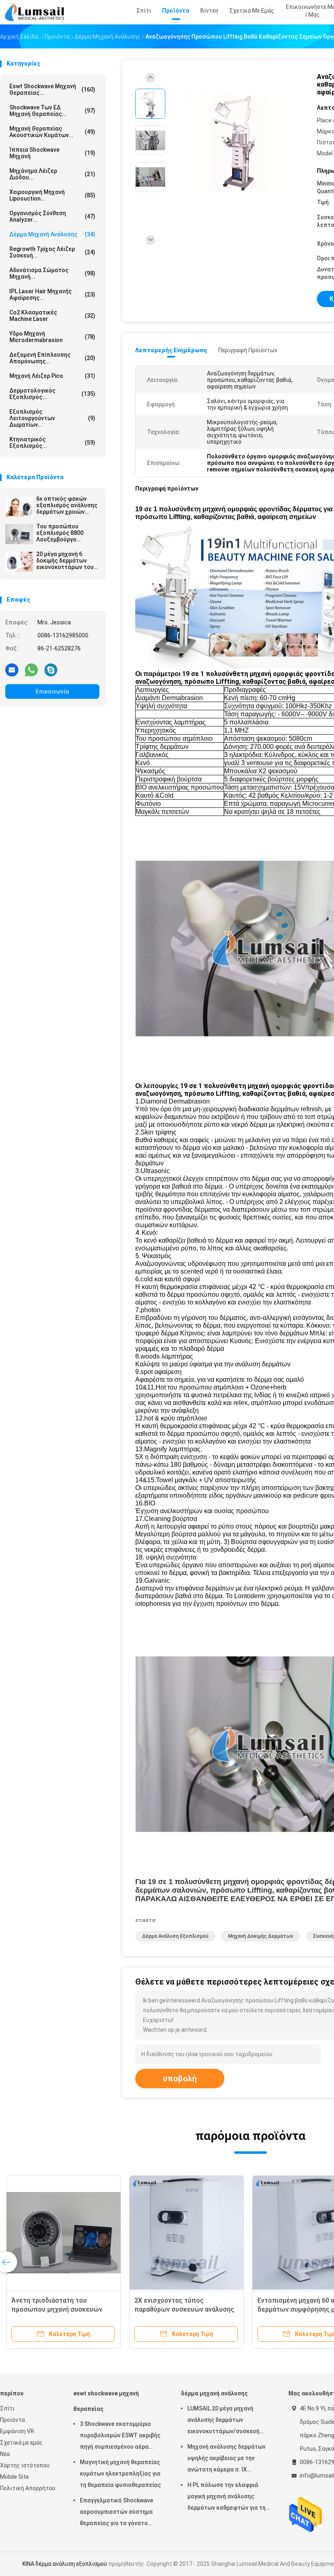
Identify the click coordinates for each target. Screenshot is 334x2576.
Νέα (5, 2454)
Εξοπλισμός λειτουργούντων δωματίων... (52, 418)
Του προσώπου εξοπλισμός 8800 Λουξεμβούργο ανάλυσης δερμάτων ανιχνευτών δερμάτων (67, 533)
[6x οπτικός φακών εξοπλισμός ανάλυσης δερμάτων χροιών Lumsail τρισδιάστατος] (19, 506)
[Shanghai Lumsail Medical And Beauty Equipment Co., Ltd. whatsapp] (31, 670)
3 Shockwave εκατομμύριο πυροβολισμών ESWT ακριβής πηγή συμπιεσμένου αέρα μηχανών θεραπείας (120, 2436)
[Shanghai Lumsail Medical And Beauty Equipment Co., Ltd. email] (12, 670)
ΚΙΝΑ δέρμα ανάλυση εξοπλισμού (65, 2564)
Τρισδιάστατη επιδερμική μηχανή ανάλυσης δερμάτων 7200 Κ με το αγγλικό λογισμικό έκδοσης (186, 2309)
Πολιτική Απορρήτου (28, 2488)
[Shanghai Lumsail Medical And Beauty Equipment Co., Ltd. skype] (51, 670)
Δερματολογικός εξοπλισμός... (52, 394)
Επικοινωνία (52, 691)
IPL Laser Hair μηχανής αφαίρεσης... (52, 294)
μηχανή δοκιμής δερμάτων (261, 1936)
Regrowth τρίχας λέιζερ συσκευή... (52, 252)
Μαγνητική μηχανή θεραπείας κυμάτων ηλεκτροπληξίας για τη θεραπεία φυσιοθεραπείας (120, 2473)
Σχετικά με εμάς (21, 2443)
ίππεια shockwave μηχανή (52, 153)
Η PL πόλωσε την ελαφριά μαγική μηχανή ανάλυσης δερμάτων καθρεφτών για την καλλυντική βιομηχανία (228, 2497)
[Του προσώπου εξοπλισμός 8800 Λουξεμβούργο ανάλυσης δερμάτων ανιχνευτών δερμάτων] (19, 534)
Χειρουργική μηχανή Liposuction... (52, 195)
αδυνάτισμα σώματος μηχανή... (52, 273)
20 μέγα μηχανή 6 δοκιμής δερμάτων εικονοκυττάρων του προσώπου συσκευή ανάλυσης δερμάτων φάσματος (65, 561)
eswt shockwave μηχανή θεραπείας (106, 2401)
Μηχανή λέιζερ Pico (52, 376)
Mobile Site (14, 2477)
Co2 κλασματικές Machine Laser (52, 316)
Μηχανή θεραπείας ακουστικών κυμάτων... (52, 132)
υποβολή (180, 2079)
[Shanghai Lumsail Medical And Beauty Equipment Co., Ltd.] (36, 12)
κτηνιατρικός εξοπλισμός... (52, 443)
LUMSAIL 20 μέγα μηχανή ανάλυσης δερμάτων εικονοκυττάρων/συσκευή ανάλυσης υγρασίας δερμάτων (229, 2421)
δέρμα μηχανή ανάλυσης (52, 234)
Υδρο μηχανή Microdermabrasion (52, 337)
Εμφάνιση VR (17, 2431)
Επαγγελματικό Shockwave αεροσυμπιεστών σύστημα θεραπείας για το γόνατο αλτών (116, 2513)
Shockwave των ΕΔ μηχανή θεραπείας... (52, 111)
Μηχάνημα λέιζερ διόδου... (52, 174)
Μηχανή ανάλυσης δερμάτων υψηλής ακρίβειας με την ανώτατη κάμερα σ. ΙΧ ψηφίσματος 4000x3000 (226, 2459)
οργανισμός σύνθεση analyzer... (52, 216)
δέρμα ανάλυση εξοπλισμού (175, 1936)
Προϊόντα (12, 2420)
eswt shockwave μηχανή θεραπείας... (52, 89)
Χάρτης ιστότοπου (25, 2465)
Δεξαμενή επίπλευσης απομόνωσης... (52, 358)
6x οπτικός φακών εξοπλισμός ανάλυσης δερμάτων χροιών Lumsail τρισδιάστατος (68, 505)
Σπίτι (7, 2408)
